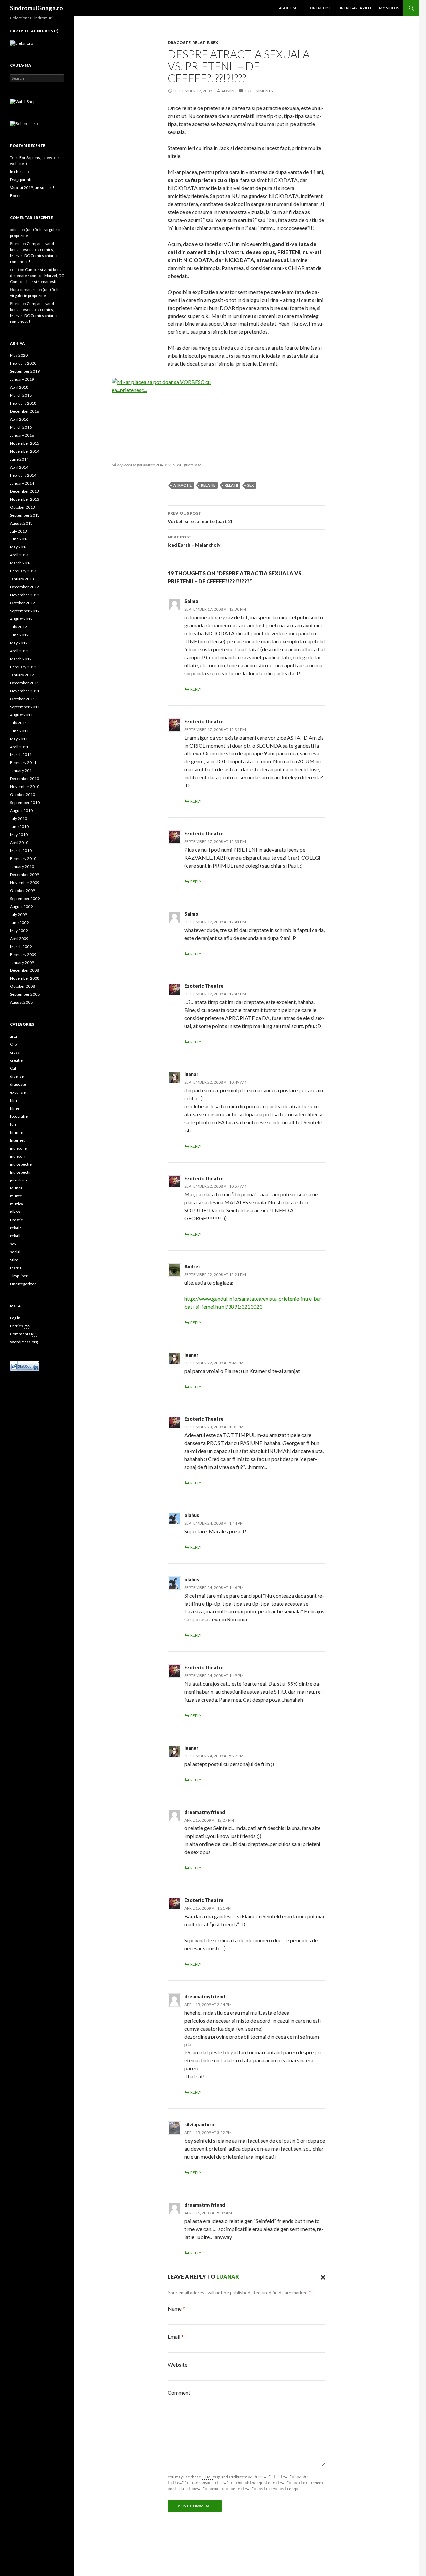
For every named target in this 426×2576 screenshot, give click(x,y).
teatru (15, 1268)
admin (228, 91)
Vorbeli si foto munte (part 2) (200, 517)
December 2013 (24, 491)
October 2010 (22, 795)
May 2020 (19, 355)
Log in (15, 1318)
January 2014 (22, 483)
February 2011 (23, 763)
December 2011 (24, 683)
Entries (20, 1326)
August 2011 (21, 715)
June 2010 (19, 827)
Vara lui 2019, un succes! (32, 188)
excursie (18, 1092)
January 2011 (22, 771)
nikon (15, 1212)
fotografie (19, 1116)
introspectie (21, 1164)
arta (13, 1036)
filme (15, 1108)
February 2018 (23, 403)
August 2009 (21, 906)
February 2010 (23, 859)
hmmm (17, 1132)
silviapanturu (199, 2125)
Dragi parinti (21, 180)
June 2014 (19, 459)
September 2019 (25, 371)
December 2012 (24, 587)
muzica (16, 1204)
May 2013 (19, 547)
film (13, 1100)
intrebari (18, 1156)
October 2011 (22, 699)
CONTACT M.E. (320, 8)
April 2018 (19, 387)
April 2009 (19, 938)
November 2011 (25, 691)
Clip (13, 1044)
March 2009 (21, 946)
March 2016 (21, 427)
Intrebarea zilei (356, 8)
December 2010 (24, 779)
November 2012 (25, 595)
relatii (231, 485)
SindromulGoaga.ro (36, 8)
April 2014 (19, 467)
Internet (17, 1140)
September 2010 (25, 803)
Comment (179, 2392)
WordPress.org (24, 1342)
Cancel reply (321, 2277)
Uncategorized (23, 1284)
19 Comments (258, 91)
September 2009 (25, 898)
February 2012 (23, 667)
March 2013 (21, 563)
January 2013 (22, 579)
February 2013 (23, 571)
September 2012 (25, 611)
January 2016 (22, 435)
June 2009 (19, 922)
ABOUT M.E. (289, 8)
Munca (16, 1188)
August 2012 (21, 619)
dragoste (179, 42)
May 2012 (19, 643)
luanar (228, 2277)
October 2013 (22, 507)
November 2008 (25, 978)
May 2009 (19, 930)
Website (178, 2364)
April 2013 (19, 555)
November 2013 (25, 499)
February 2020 (23, 363)
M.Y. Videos (389, 8)
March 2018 (21, 395)
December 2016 (24, 411)
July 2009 (18, 914)
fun (13, 1124)
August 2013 (21, 523)
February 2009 (23, 954)
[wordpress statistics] (25, 1365)
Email (176, 2337)
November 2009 (25, 882)
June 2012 (19, 635)
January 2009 (22, 962)
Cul (13, 1068)
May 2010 (19, 835)
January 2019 (22, 379)
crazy (15, 1052)
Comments (24, 1334)
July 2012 (18, 627)
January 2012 (22, 675)
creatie (16, 1060)
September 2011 (25, 707)
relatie (201, 42)
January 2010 (22, 866)
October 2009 (22, 890)
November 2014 (25, 451)
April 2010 (19, 843)
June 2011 (19, 731)
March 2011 (21, 755)
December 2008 (24, 970)
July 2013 (18, 531)
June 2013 (19, 539)
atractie (183, 485)
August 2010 (21, 811)
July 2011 (18, 723)
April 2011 (19, 747)
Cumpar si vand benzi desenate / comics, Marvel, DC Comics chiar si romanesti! (37, 275)
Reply (196, 689)
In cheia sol (20, 172)
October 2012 (22, 603)
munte (16, 1196)
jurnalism (18, 1180)
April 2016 (19, 419)
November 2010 (25, 787)
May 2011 (19, 739)
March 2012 (21, 659)
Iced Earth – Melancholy (194, 541)
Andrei (192, 1267)
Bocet (15, 196)
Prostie (16, 1220)
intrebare (18, 1148)
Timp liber (19, 1276)
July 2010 (18, 819)
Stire (14, 1260)
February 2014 (23, 475)
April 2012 (19, 651)
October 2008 (22, 986)
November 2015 (25, 443)
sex (214, 42)
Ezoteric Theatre (204, 721)
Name (176, 2309)
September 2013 (25, 515)
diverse (17, 1076)
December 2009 (24, 874)
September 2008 (25, 994)
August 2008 (21, 1002)
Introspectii (20, 1172)
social (15, 1252)
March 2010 (21, 851)
